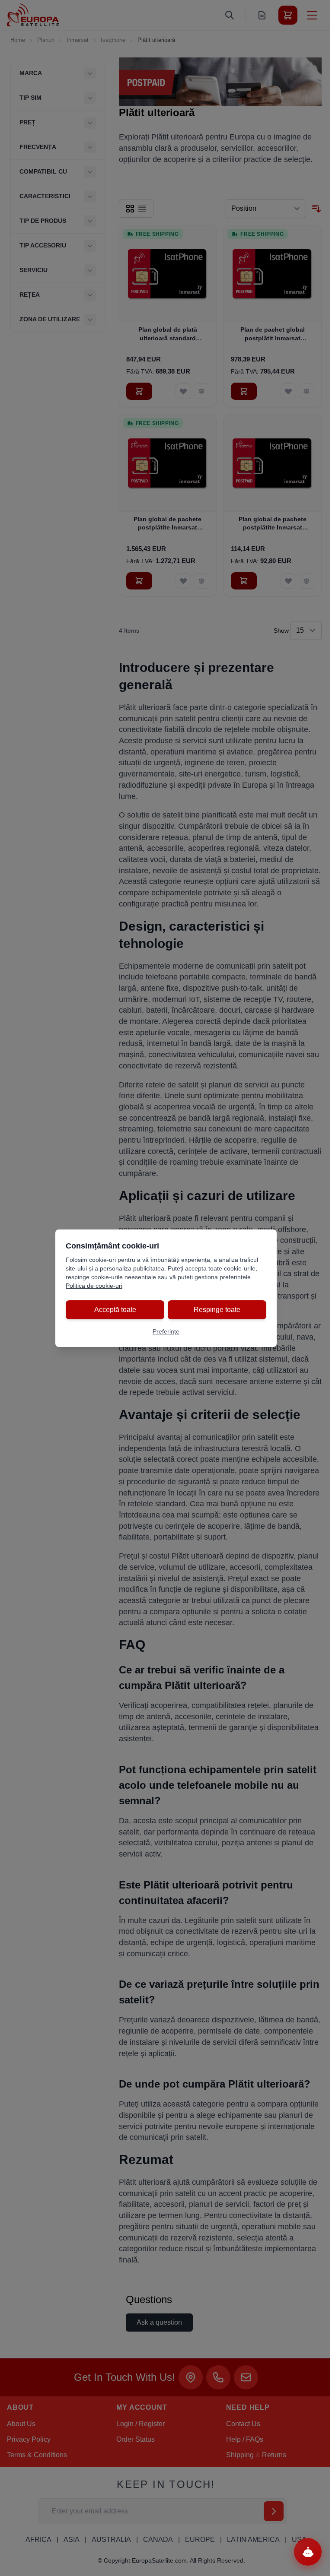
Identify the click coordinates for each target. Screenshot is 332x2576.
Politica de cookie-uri (94, 1286)
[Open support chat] (308, 2552)
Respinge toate (217, 1310)
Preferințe (166, 1331)
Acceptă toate (115, 1310)
